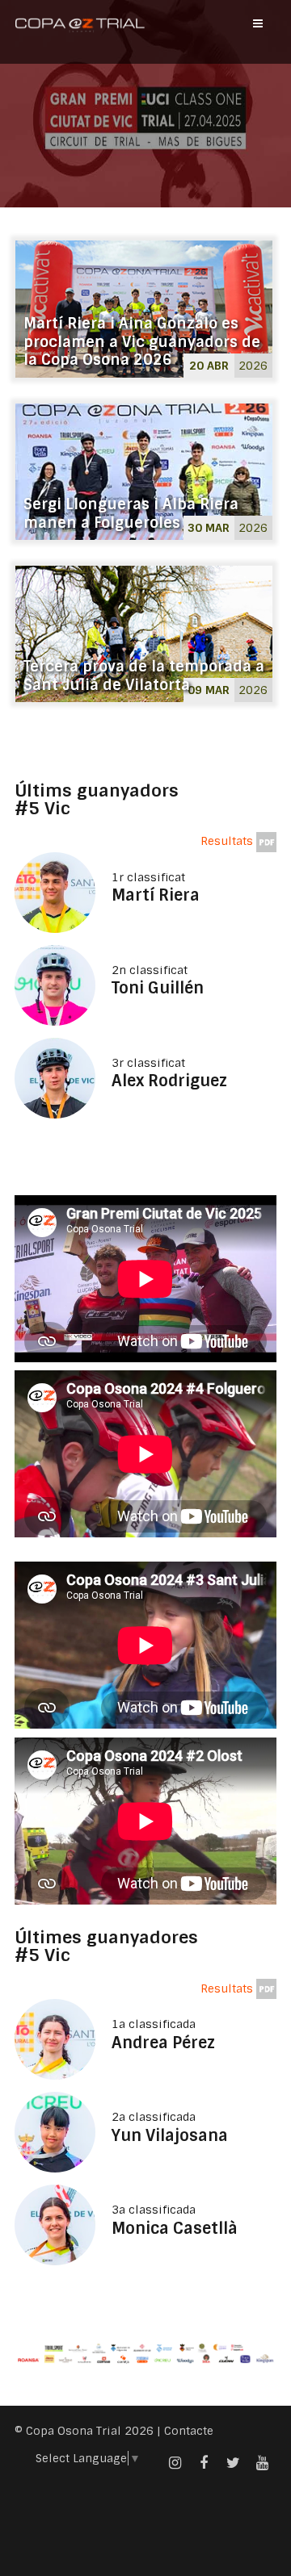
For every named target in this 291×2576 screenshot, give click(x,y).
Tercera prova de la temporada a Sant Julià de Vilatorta (144, 675)
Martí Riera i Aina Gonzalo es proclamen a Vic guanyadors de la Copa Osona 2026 (142, 342)
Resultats (228, 841)
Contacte (189, 2431)
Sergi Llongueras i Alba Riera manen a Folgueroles (131, 513)
